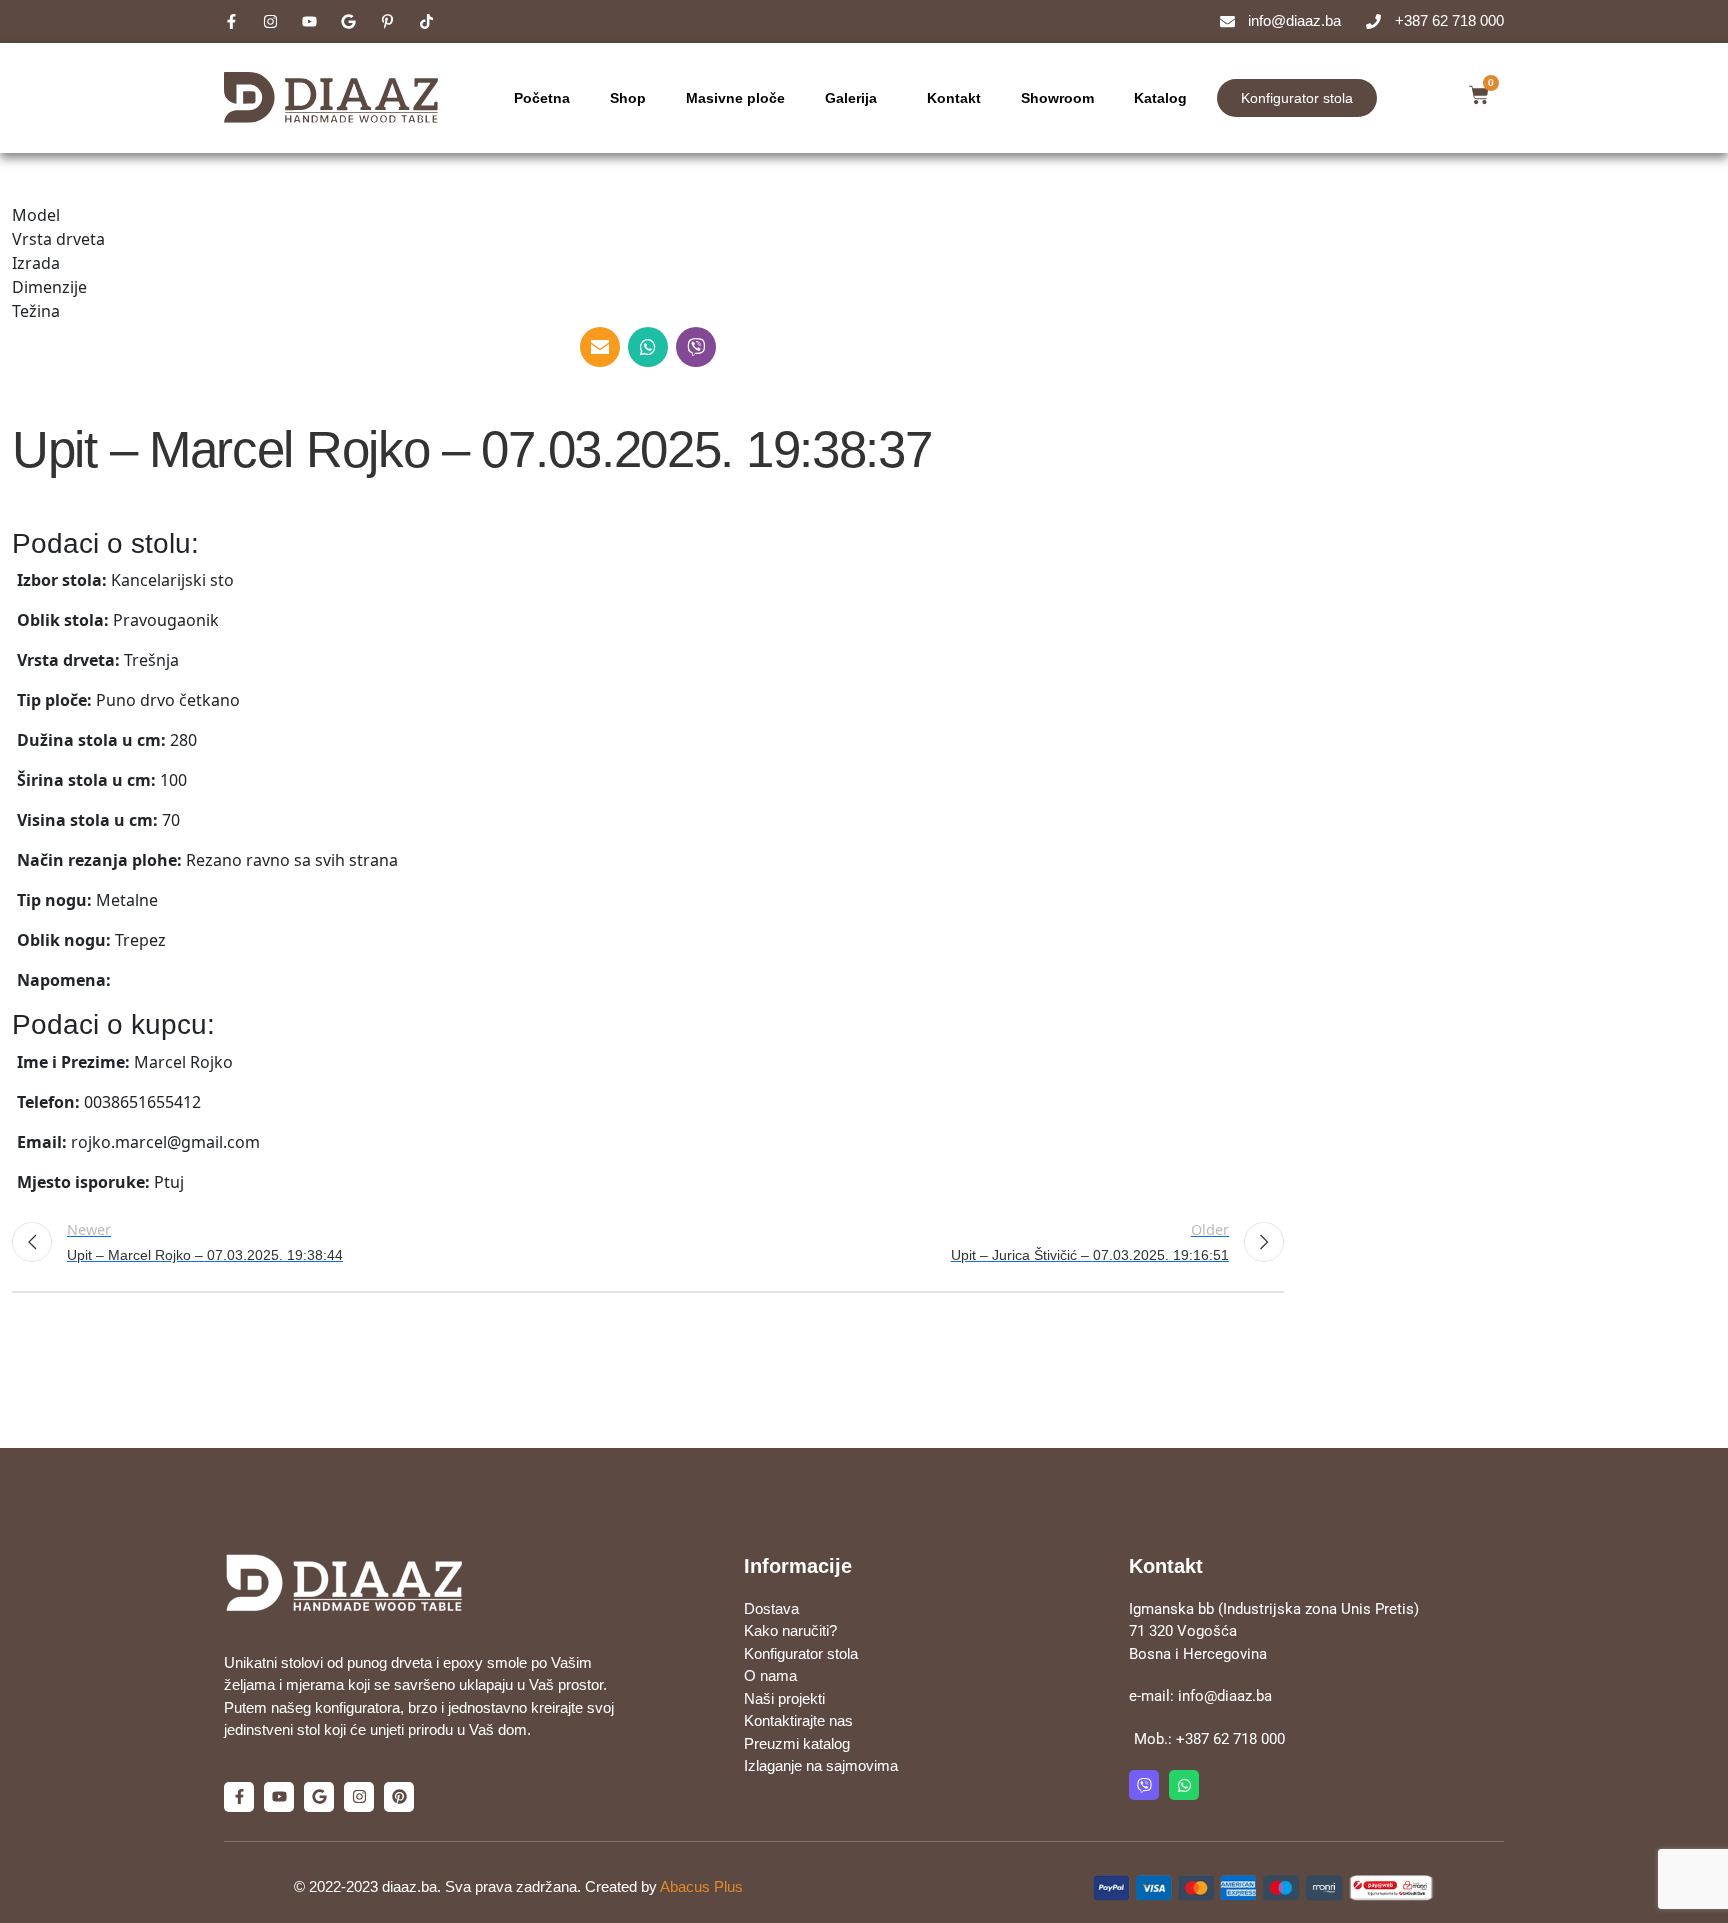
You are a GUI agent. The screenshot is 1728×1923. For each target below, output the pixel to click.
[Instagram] (359, 1797)
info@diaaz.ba (1225, 1696)
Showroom (1057, 98)
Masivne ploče (735, 98)
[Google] (319, 1797)
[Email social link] (600, 347)
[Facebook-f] (239, 1797)
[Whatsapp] (1184, 1785)
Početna (542, 98)
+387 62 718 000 (1230, 1739)
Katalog (1160, 98)
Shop (628, 98)
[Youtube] (279, 1797)
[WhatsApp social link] (648, 347)
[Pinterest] (399, 1797)
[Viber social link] (696, 347)
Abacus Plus (701, 1886)
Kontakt (954, 98)
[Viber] (1144, 1785)
